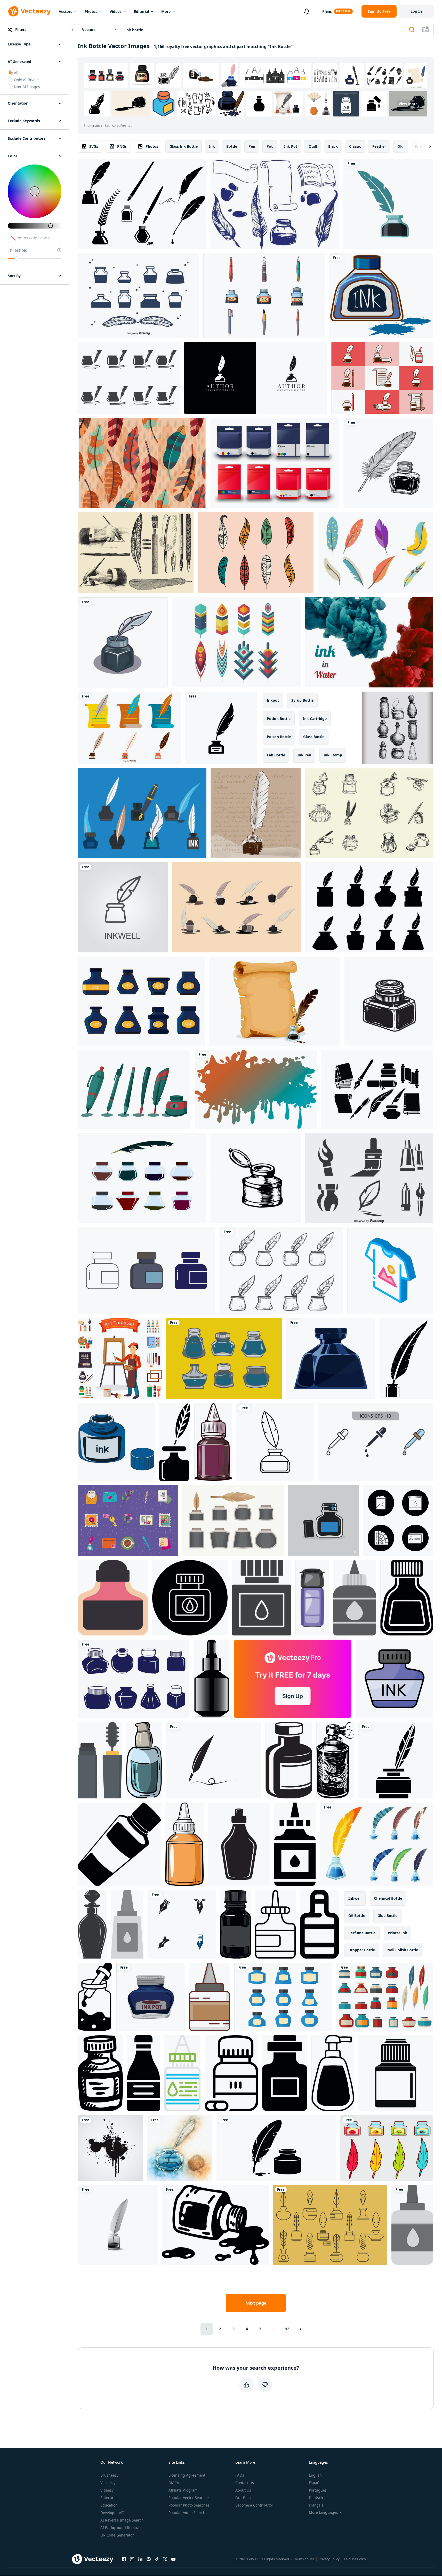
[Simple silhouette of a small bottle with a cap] (407, 1598)
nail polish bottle (403, 1950)
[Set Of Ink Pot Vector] (141, 1001)
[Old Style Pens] (136, 553)
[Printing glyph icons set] (398, 1520)
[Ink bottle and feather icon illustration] (276, 2148)
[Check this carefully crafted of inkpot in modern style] (394, 1679)
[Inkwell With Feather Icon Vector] (396, 1760)
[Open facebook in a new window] (124, 2559)
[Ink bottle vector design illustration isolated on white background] (376, 1844)
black (333, 146)
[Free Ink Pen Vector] (264, 296)
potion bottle (279, 719)
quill (313, 146)
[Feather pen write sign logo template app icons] (214, 1760)
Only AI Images (27, 80)
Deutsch (316, 2498)
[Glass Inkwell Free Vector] (142, 1178)
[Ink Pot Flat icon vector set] (385, 1997)
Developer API (112, 2513)
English (315, 2475)
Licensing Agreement (187, 2475)
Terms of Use (304, 2559)
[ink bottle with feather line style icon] (275, 1442)
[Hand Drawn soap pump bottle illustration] (333, 2073)
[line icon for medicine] (231, 2073)
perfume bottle (362, 1933)
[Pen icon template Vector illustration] (182, 1924)
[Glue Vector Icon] (355, 1598)
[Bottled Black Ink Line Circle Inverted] (190, 1598)
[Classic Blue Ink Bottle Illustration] (323, 1520)
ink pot (291, 146)
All (16, 73)
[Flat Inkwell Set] (233, 1520)
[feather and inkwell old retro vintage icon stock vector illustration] (406, 1359)
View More (408, 104)
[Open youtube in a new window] (173, 2559)
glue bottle (387, 1916)
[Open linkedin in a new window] (140, 2559)
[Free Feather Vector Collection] (236, 642)
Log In (416, 11)
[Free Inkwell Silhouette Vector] (377, 1089)
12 (287, 2329)
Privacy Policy (329, 2559)
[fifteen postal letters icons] (128, 1520)
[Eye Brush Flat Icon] (100, 1760)
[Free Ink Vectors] (275, 204)
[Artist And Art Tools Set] (120, 1359)
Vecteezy (108, 2483)
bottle (232, 146)
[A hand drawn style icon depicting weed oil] (95, 1997)
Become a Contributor (254, 2505)
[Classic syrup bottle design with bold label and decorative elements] (239, 1844)
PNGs (122, 146)
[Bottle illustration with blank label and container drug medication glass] (289, 1760)
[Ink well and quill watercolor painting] (180, 2148)
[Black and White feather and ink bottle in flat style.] (175, 1442)
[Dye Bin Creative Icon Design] (182, 2073)
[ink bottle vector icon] (147, 1270)
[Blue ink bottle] (116, 1442)
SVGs (94, 146)
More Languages (323, 2512)
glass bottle (314, 737)
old (400, 146)
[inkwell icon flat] (331, 1359)
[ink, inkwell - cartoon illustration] (123, 642)
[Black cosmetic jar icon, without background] (119, 1844)
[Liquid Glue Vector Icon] (295, 1844)
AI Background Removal (121, 2528)
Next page (256, 2303)
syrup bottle (302, 700)
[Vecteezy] (29, 11)
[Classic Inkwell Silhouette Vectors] (142, 204)
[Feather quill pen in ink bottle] (388, 204)
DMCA (174, 2483)
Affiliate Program (183, 2490)
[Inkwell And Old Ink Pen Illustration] (256, 813)
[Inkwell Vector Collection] (129, 728)
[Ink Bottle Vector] (142, 813)
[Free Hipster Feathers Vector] (256, 553)
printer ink (397, 1933)
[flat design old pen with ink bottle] (118, 2225)
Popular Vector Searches (190, 2498)
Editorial (141, 11)
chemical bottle (388, 1898)
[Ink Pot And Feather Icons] (330, 2225)
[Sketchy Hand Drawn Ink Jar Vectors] (369, 813)
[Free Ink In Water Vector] (369, 642)
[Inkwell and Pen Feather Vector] (236, 907)
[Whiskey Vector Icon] (285, 2073)
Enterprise (109, 2498)
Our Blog (243, 2498)
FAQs (240, 2475)
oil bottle (357, 1916)
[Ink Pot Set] (134, 1679)
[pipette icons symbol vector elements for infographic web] (376, 1442)
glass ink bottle (184, 146)
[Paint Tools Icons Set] (369, 1178)
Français (316, 2505)
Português (318, 2490)
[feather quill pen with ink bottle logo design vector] (256, 378)
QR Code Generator (117, 2535)
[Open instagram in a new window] (132, 2559)
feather (379, 146)
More (166, 11)
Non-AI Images (27, 87)
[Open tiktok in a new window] (157, 2559)
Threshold (18, 250)
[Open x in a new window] (165, 2559)
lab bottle (276, 755)
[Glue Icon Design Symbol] (127, 1924)
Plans (327, 11)
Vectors (66, 11)
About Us (243, 2490)
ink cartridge (315, 719)
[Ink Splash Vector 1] (110, 2148)
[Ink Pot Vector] (283, 1997)
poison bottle (279, 737)
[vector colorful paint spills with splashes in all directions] (256, 1089)
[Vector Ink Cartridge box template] (275, 463)
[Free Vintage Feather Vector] (375, 553)
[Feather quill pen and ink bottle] (388, 463)
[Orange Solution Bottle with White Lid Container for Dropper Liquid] (184, 1844)
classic (355, 146)
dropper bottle (362, 1950)
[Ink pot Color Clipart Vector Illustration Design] (150, 1997)
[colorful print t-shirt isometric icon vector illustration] (390, 1270)
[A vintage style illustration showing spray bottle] (335, 1760)
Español (316, 2483)
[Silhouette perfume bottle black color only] (92, 1924)
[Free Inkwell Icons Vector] (369, 907)
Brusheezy (109, 2475)
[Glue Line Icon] (275, 1924)
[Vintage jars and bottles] (397, 728)
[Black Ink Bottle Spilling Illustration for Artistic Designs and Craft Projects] (215, 2225)
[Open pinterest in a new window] (149, 2559)
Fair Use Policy (355, 2559)
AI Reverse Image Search (122, 2520)
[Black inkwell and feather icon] (221, 728)
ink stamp (333, 755)
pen (252, 146)
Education (109, 2505)
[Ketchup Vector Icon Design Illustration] (143, 2073)
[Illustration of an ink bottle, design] (213, 1442)
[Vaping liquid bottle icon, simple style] (396, 2073)
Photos (91, 11)
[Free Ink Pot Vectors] (129, 378)
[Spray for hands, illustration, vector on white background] (144, 1760)
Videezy (107, 2490)
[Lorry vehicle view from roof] (312, 1598)
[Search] (412, 30)
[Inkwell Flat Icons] (382, 378)
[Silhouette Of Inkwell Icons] (138, 296)
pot (270, 146)
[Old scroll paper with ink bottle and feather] (275, 1001)
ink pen (304, 755)
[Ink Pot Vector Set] (387, 2148)
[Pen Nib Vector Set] (134, 1089)
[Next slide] (425, 146)
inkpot (273, 700)
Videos (116, 11)
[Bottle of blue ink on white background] (381, 296)
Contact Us (245, 2483)
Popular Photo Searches (189, 2505)
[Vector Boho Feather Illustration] (142, 463)
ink (212, 146)
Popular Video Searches (189, 2513)
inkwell (355, 1898)
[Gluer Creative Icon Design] (412, 2225)
